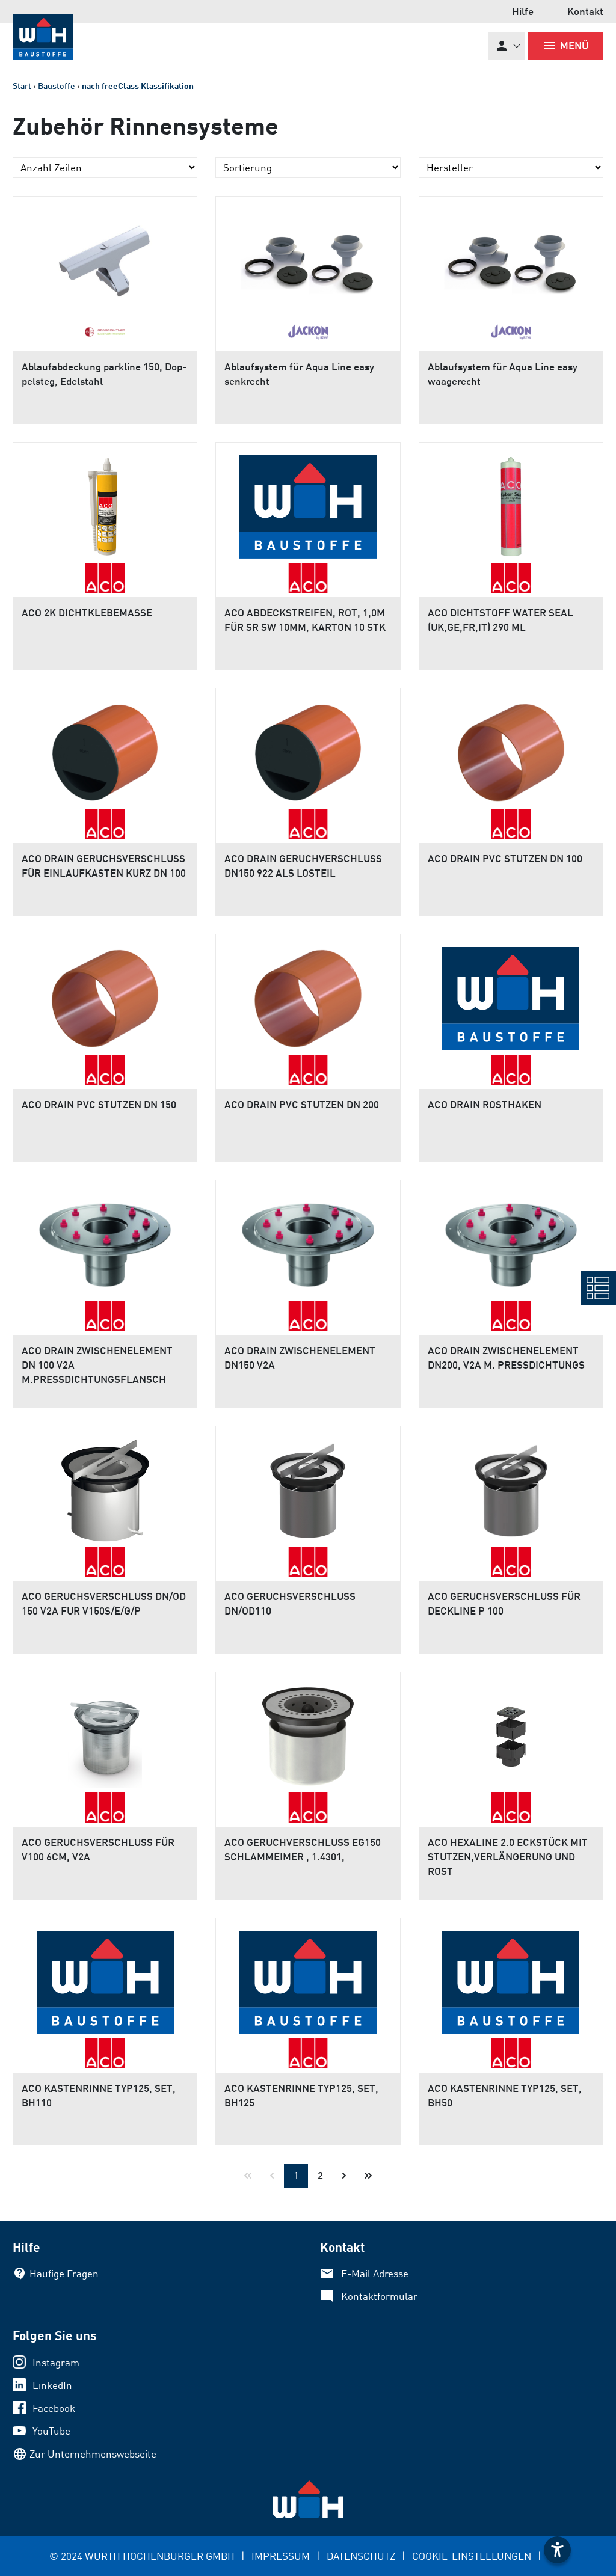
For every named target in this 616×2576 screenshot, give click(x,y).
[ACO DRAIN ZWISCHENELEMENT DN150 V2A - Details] (308, 1240)
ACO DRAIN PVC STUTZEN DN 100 (505, 858)
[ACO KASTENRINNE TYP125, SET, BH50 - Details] (511, 1978)
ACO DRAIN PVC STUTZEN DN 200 (302, 1104)
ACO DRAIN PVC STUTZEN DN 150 (99, 1104)
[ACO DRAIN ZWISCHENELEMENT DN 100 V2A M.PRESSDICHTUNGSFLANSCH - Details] (105, 1240)
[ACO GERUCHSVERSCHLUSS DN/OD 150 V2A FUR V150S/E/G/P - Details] (105, 1486)
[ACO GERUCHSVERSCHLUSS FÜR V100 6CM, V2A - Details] (105, 1732)
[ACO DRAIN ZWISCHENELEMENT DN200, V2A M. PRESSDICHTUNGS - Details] (511, 1240)
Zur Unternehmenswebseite (93, 2454)
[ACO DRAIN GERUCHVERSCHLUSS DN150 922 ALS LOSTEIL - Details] (308, 749)
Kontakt (585, 11)
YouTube (51, 2431)
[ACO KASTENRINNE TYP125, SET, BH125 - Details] (308, 1978)
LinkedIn (52, 2385)
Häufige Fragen (64, 2273)
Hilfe (523, 11)
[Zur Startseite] (43, 37)
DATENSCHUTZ (361, 2556)
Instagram (56, 2362)
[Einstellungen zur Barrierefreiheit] (557, 2550)
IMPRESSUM (281, 2556)
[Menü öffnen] (598, 1288)
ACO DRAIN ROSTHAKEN (485, 1104)
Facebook (54, 2408)
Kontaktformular (379, 2296)
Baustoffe (57, 86)
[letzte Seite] (368, 2176)
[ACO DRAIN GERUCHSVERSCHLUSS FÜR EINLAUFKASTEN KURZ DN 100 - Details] (105, 749)
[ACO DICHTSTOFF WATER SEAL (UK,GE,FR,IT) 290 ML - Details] (511, 503)
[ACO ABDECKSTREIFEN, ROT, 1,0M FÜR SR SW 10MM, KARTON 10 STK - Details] (308, 503)
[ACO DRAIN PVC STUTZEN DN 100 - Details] (511, 749)
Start (22, 86)
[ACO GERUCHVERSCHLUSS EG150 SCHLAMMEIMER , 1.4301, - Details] (308, 1732)
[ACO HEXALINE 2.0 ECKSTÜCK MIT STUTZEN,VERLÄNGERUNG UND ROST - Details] (511, 1732)
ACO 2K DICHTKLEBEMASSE (87, 612)
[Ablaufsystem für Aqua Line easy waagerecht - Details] (511, 257)
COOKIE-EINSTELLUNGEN (472, 2556)
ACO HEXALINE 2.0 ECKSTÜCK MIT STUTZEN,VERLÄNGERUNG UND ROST (508, 1857)
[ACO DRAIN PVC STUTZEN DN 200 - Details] (308, 995)
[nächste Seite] (344, 2176)
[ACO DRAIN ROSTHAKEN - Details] (511, 995)
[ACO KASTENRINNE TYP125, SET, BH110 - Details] (105, 1978)
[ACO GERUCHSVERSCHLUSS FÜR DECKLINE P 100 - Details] (511, 1486)
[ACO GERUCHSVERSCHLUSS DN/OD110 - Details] (308, 1486)
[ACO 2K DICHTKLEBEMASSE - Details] (105, 503)
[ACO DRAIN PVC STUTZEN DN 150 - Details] (105, 995)
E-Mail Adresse (375, 2273)
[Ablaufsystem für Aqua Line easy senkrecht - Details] (308, 257)
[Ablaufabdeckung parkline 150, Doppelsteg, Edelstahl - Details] (105, 257)
